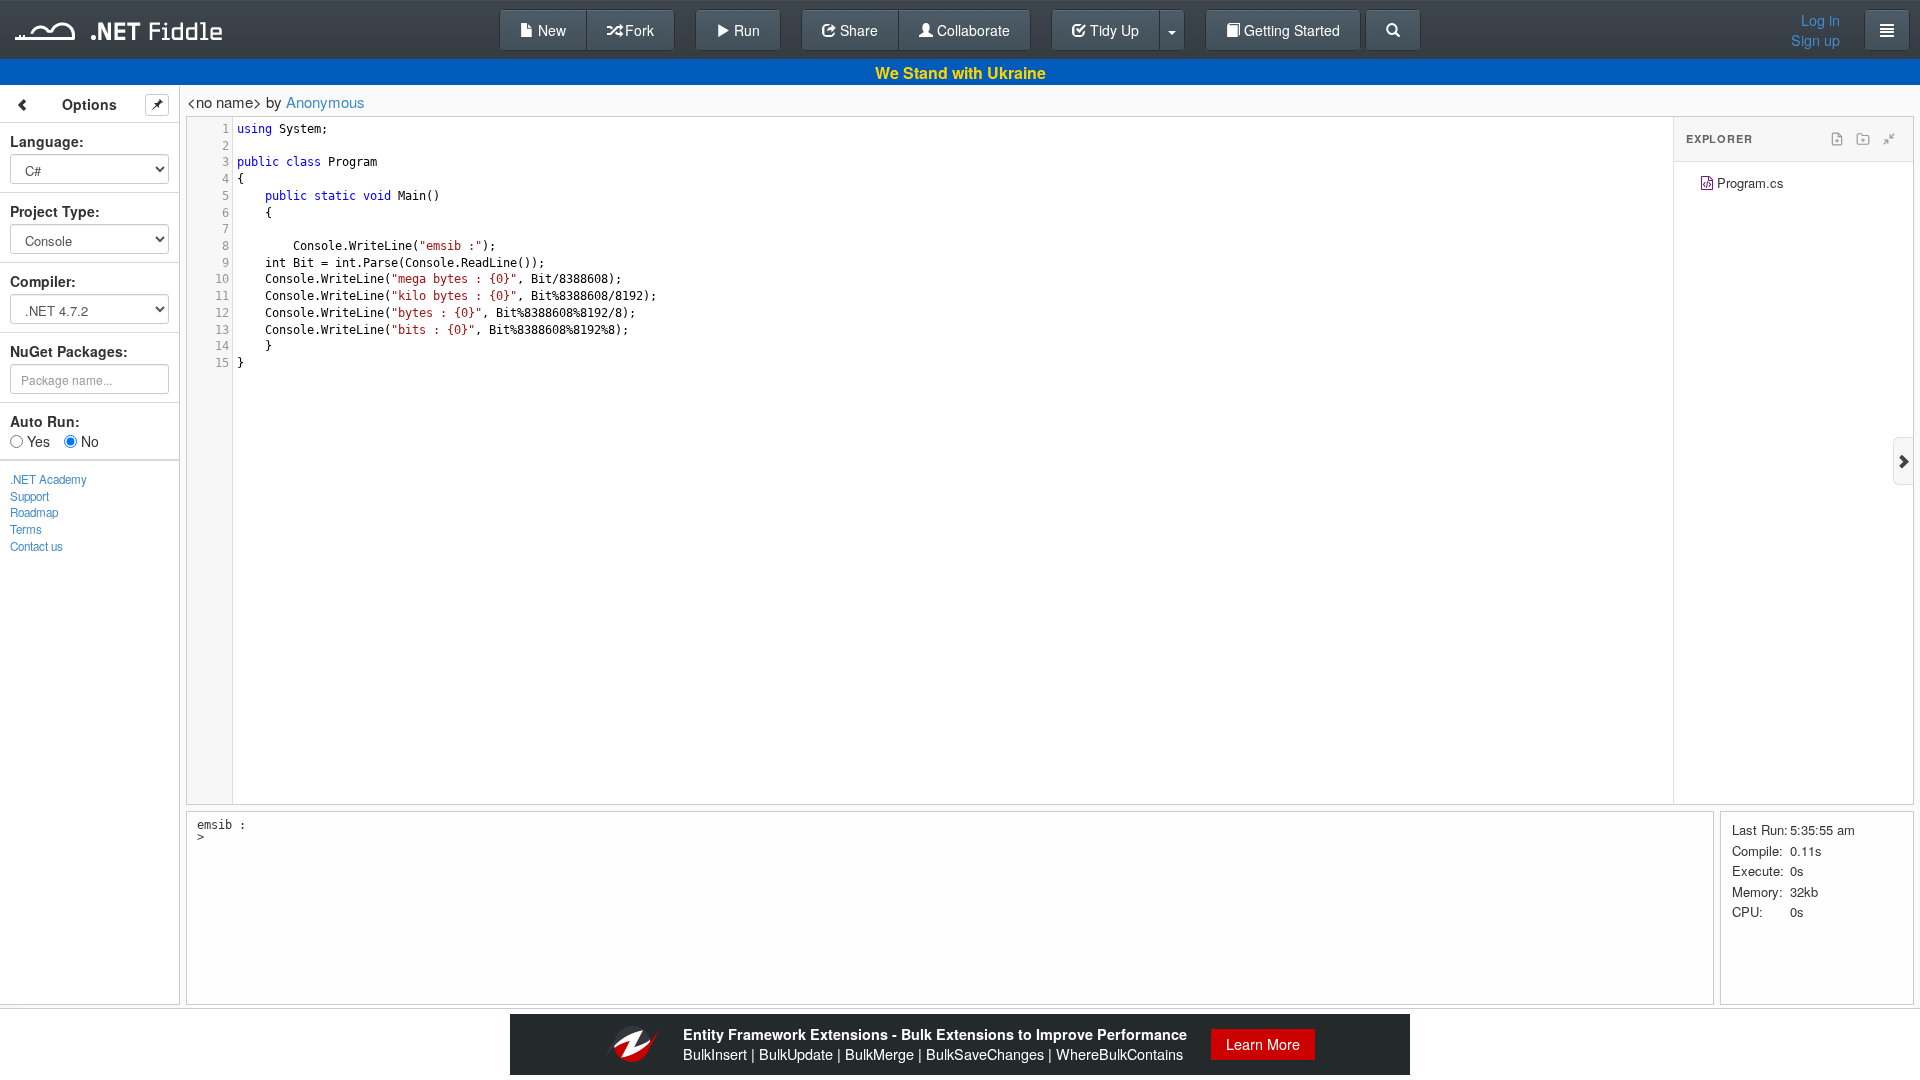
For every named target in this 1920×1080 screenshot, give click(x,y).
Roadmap (34, 512)
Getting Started (1290, 30)
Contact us (36, 546)
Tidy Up (1112, 30)
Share (857, 30)
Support (29, 496)
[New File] (1837, 139)
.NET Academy (48, 479)
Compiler (40, 281)
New (550, 30)
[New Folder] (1863, 139)
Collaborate (971, 30)
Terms (26, 529)
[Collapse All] (1889, 139)
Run (745, 30)
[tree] (1793, 185)
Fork (637, 30)
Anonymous (325, 101)
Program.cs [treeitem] (1750, 182)
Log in (1820, 20)
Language (44, 141)
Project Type (52, 211)
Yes (36, 441)
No (88, 441)
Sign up (1815, 40)
